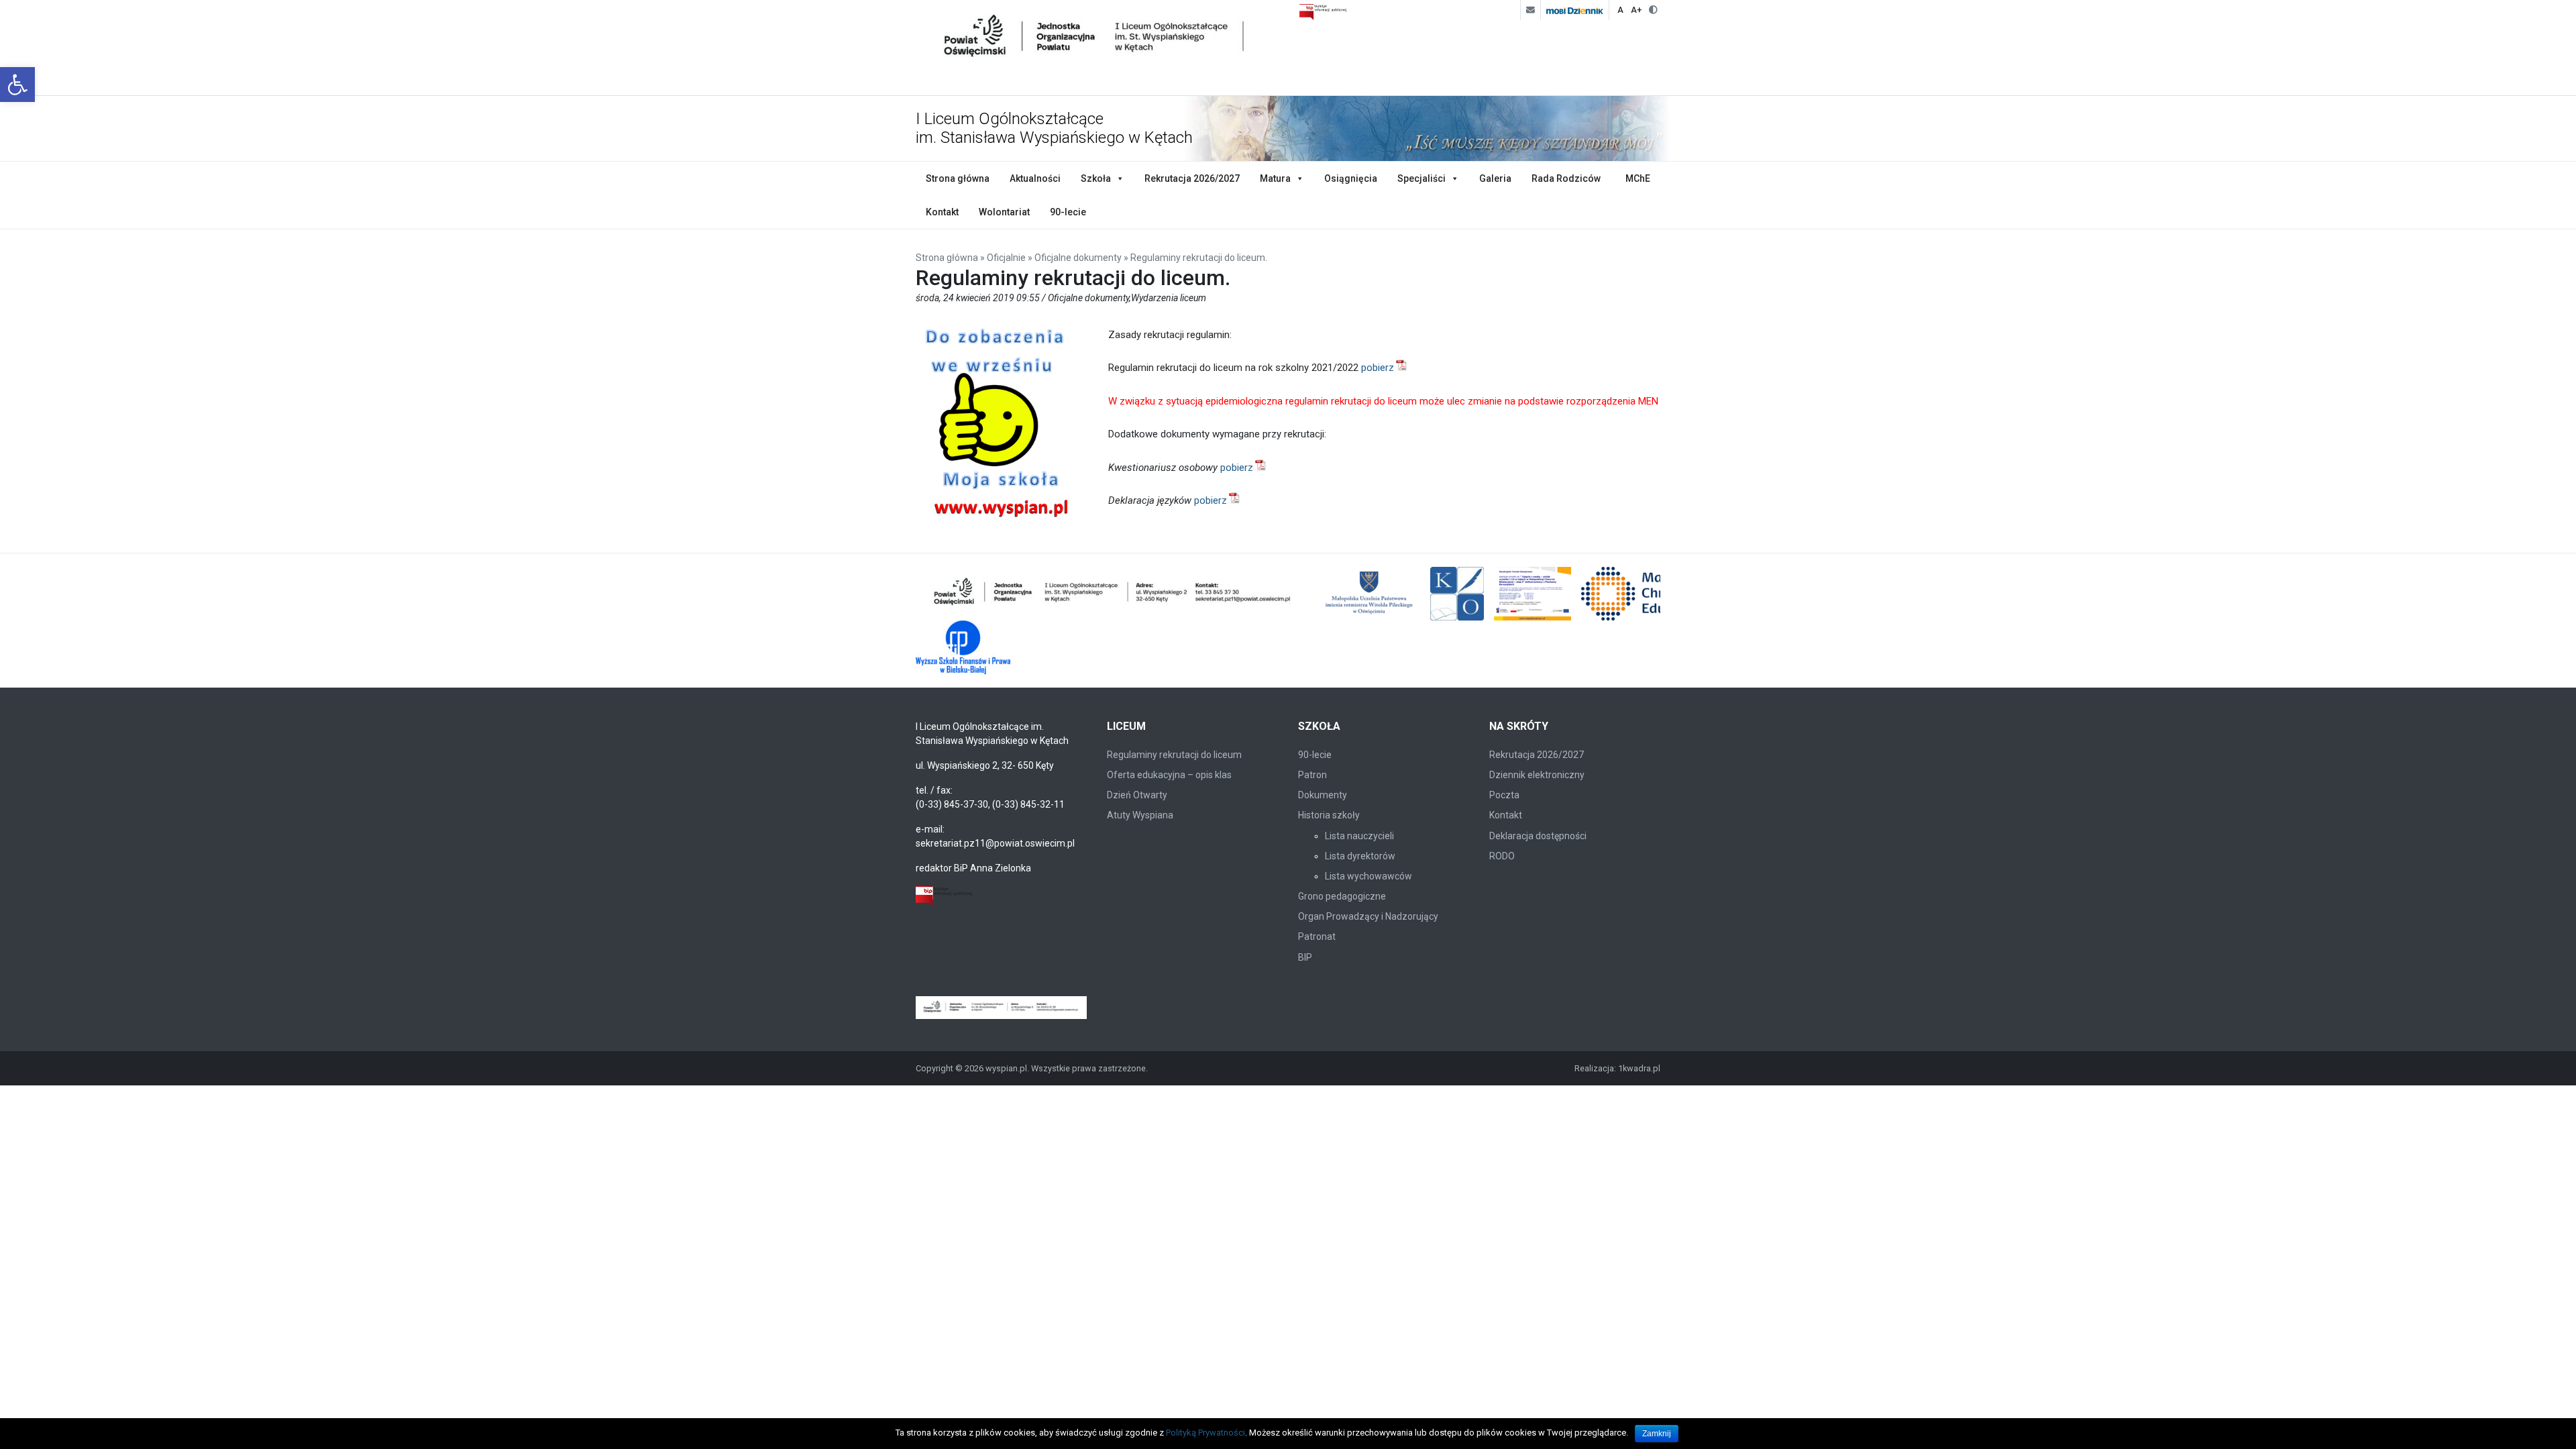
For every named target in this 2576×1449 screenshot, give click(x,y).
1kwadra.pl (1639, 1068)
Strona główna (958, 178)
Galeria (1495, 178)
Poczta (1504, 795)
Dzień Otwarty (1137, 795)
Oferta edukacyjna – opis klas (1169, 775)
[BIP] (944, 895)
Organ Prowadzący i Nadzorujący (1368, 916)
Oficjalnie (1006, 258)
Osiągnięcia (1351, 178)
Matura (1275, 178)
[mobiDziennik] (1574, 10)
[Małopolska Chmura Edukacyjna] (1649, 594)
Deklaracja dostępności (1538, 836)
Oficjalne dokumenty (1078, 258)
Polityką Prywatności (1205, 1433)
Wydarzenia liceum (1169, 298)
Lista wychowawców (1368, 876)
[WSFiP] (963, 647)
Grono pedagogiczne (1342, 896)
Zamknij (1657, 1434)
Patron (1312, 775)
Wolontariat (1004, 212)
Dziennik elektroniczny (1537, 775)
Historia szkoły (1329, 815)
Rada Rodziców (1566, 178)
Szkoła (1096, 178)
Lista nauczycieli (1359, 836)
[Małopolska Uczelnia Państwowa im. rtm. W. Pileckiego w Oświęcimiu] (1371, 594)
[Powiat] (1113, 594)
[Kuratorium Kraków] (1457, 594)
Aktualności (1035, 178)
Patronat (1317, 936)
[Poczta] (1530, 10)
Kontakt (942, 212)
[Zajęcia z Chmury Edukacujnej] (1533, 594)
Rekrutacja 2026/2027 (1192, 178)
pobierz (1378, 368)
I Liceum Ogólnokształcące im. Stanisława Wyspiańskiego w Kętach (1054, 128)
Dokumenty (1323, 795)
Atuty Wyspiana (1140, 815)
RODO (1502, 856)
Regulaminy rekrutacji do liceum (1174, 755)
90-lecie (1068, 212)
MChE (1638, 178)
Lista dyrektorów (1360, 856)
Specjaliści (1421, 178)
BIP (1305, 957)
